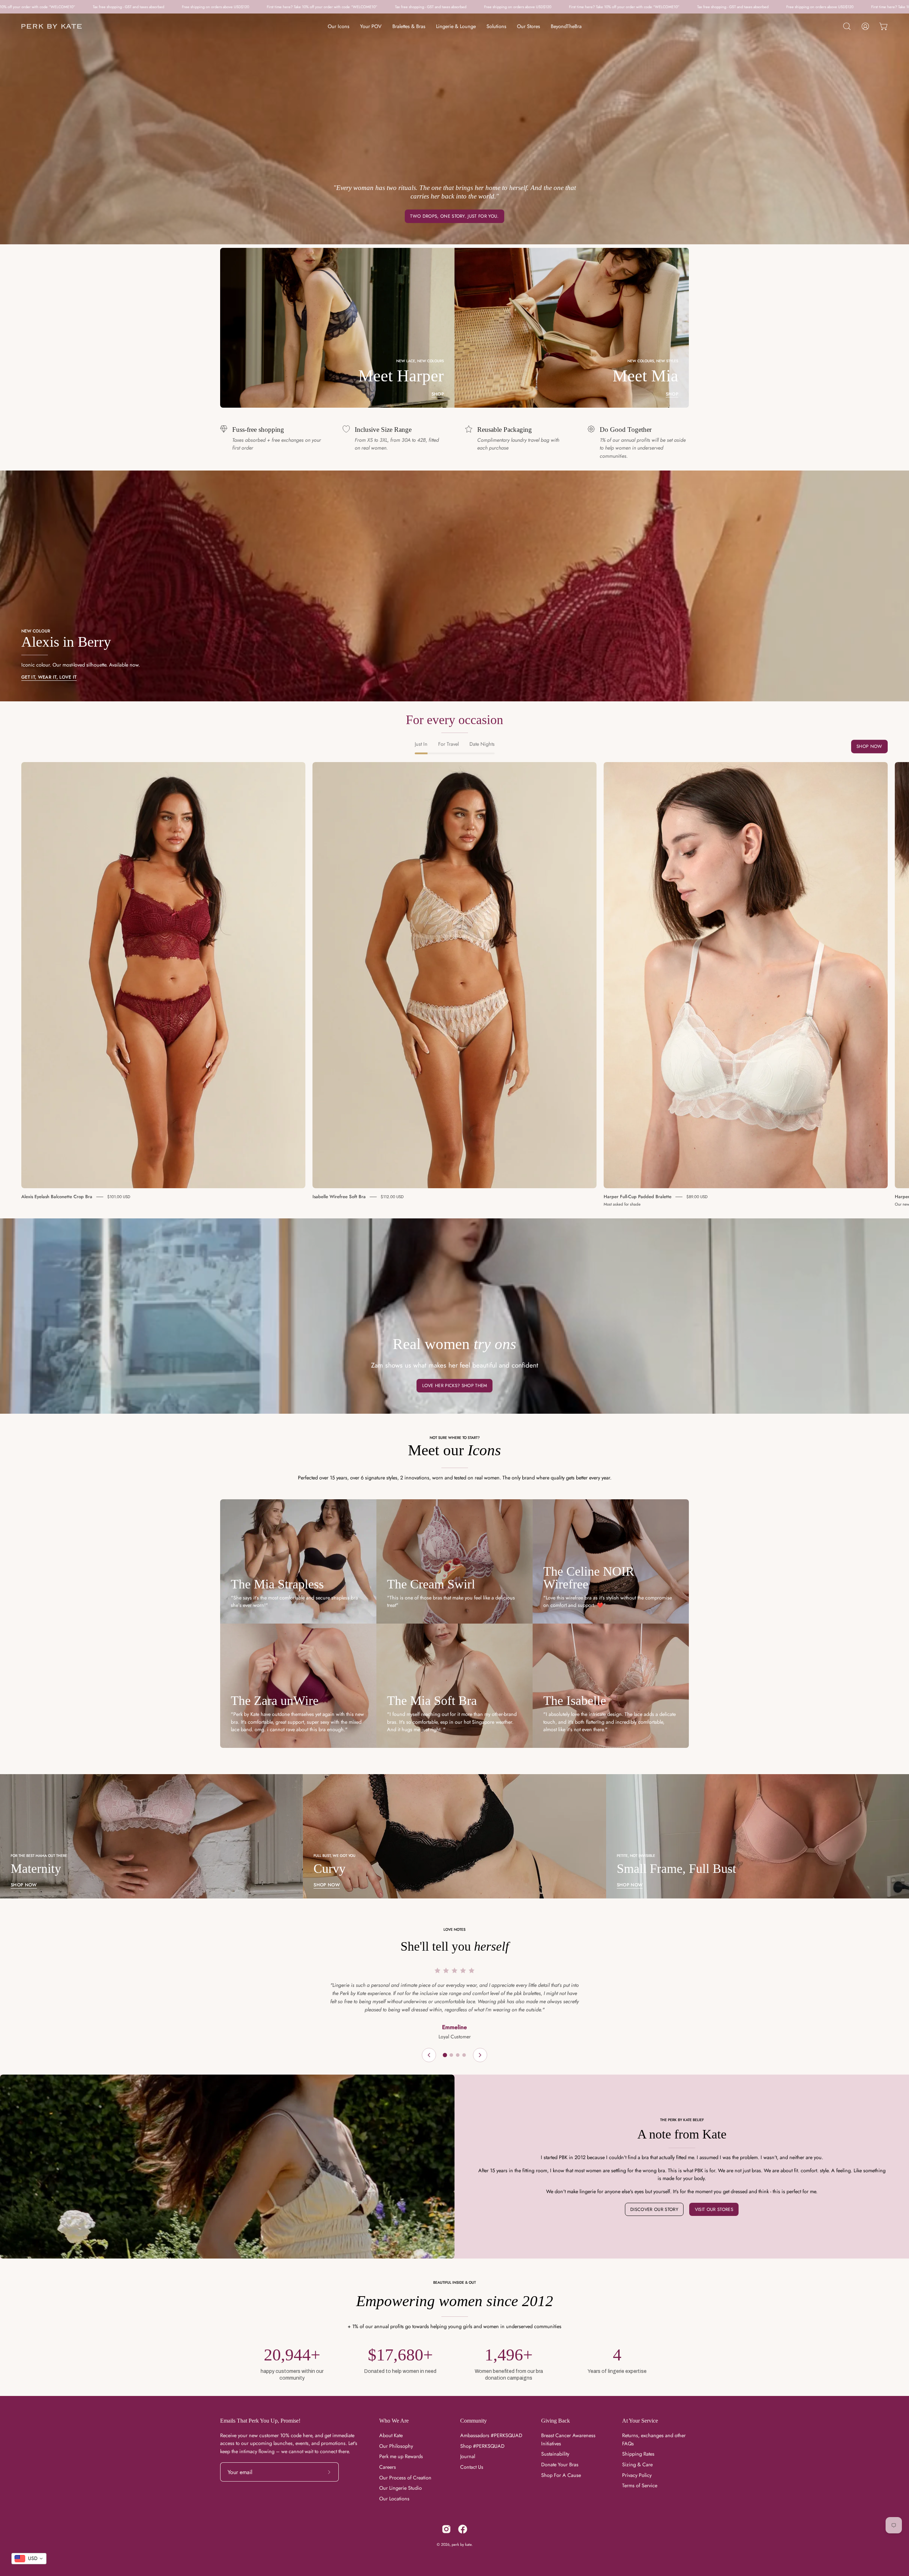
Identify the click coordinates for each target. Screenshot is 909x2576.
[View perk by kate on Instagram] (446, 2529)
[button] (847, 26)
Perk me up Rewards (401, 2456)
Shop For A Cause (561, 2475)
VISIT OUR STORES (714, 2209)
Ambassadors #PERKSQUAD (491, 2435)
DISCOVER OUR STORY (654, 2209)
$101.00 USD (119, 1197)
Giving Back (556, 2421)
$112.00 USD (392, 1197)
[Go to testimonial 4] (464, 2055)
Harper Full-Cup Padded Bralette (638, 1197)
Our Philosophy (396, 2446)
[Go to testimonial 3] (458, 2055)
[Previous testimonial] (429, 2055)
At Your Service (640, 2421)
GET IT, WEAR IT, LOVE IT (49, 677)
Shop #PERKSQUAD (482, 2446)
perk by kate (462, 2544)
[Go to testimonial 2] (451, 2055)
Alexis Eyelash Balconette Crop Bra (57, 1197)
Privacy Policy (637, 2475)
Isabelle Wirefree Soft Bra (339, 1197)
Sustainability (555, 2454)
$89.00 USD (697, 1197)
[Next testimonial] (480, 2055)
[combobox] (29, 2559)
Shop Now (869, 747)
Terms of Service (640, 2485)
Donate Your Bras (560, 2464)
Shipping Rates (638, 2454)
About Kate (391, 2435)
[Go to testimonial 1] (445, 2055)
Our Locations (394, 2499)
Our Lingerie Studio (401, 2488)
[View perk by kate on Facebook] (463, 2529)
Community (473, 2421)
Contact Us (472, 2467)
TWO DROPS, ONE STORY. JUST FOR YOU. (454, 216)
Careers (388, 2467)
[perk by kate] (51, 26)
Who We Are (394, 2421)
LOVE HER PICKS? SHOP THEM (455, 1385)
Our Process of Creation (405, 2478)
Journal (468, 2456)
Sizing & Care (637, 2464)
